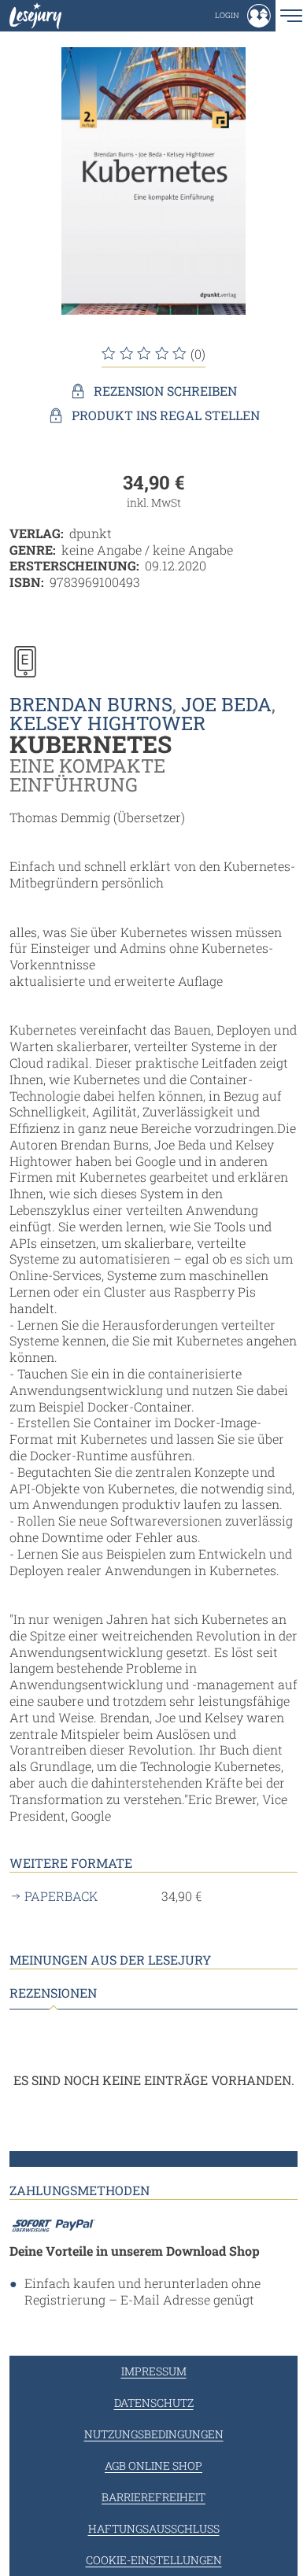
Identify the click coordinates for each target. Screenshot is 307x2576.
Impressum (154, 2371)
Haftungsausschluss (154, 2528)
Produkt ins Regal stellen (166, 415)
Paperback (61, 1896)
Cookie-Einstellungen (154, 2560)
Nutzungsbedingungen (154, 2434)
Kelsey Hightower (107, 723)
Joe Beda (226, 704)
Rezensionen (53, 1993)
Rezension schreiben (165, 391)
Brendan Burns (91, 704)
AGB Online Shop (153, 2465)
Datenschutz (154, 2403)
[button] (243, 16)
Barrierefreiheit (153, 2497)
